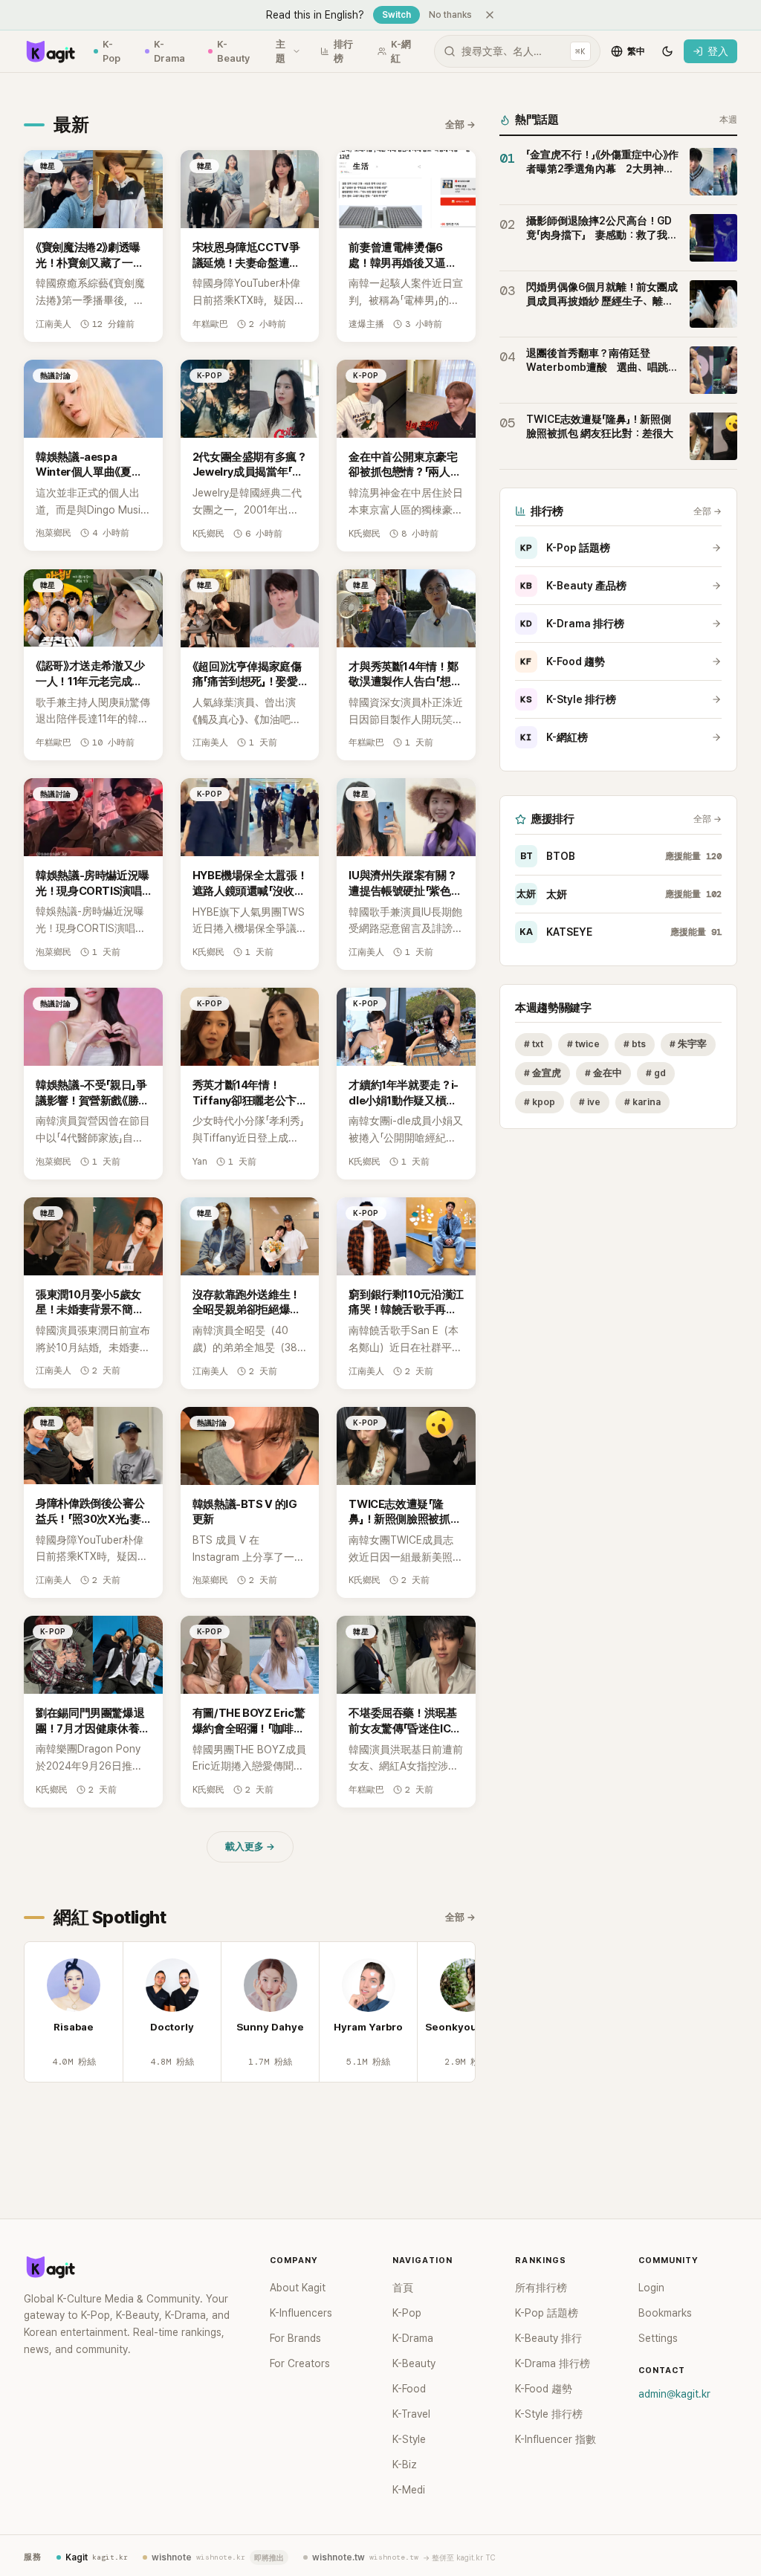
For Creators (300, 2363)
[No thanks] (490, 15)
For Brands (295, 2338)
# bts (635, 1044)
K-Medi (409, 2490)
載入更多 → (250, 1847)
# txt (534, 1044)
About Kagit (298, 2288)
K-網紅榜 (554, 737)
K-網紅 (401, 52)
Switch (396, 15)
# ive (590, 1102)
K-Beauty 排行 (548, 2338)
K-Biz (405, 2465)
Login (651, 2288)
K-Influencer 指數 (556, 2439)
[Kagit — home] (50, 51)
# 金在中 (603, 1073)
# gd (656, 1073)
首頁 (403, 2288)
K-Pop (111, 52)
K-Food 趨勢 (563, 661)
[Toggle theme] (667, 51)
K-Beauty (233, 52)
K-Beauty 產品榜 (573, 586)
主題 (281, 52)
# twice (583, 1044)
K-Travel (411, 2414)
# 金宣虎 (543, 1073)
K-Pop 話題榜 (565, 548)
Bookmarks (665, 2313)
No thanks (450, 15)
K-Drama (169, 52)
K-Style (409, 2439)
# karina (642, 1102)
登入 (718, 51)
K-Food (409, 2389)
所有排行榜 (541, 2288)
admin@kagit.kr (674, 2394)
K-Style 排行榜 (568, 699)
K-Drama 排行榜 (572, 624)
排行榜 (343, 52)
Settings (658, 2338)
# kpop (540, 1102)
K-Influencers (301, 2313)
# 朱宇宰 (688, 1044)
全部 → (460, 124)
